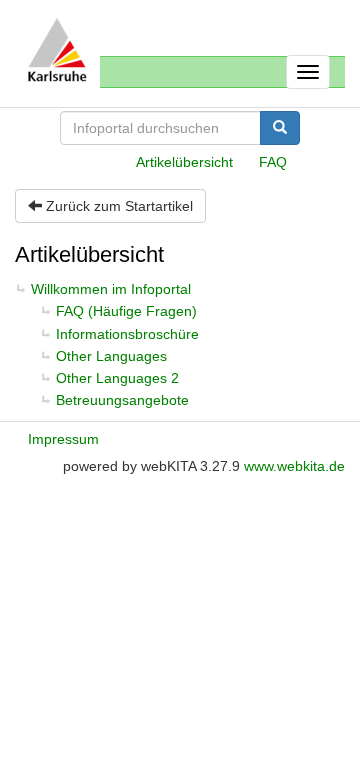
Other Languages (111, 356)
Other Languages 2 (117, 378)
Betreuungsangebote (122, 400)
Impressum (63, 439)
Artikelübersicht (184, 162)
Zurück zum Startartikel (117, 206)
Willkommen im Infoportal (111, 289)
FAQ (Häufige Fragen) (126, 311)
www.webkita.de (294, 466)
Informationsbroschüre (127, 334)
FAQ (273, 162)
